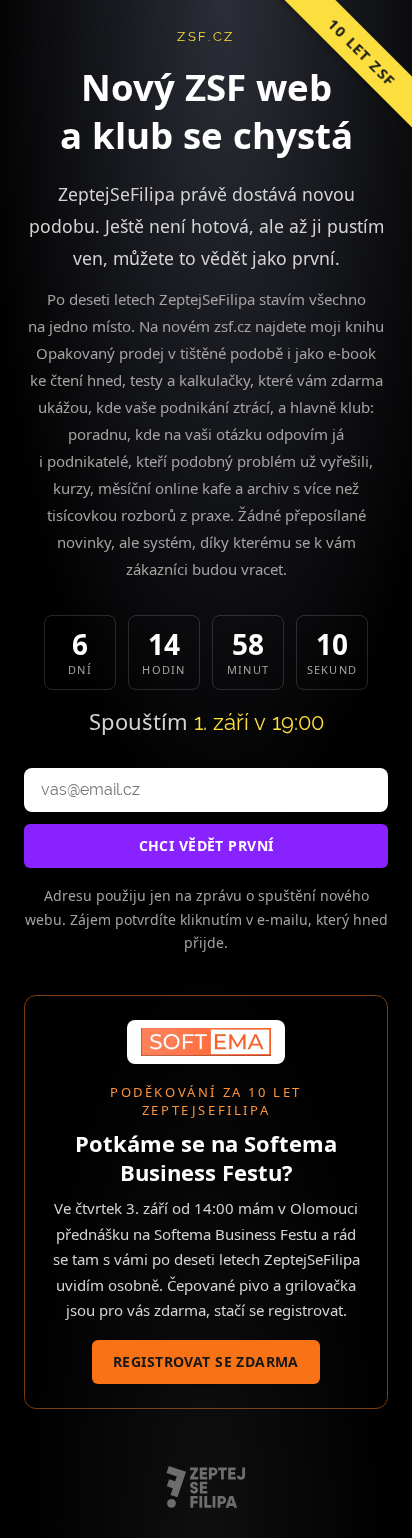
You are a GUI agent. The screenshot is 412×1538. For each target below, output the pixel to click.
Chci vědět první (206, 845)
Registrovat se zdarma (206, 1361)
